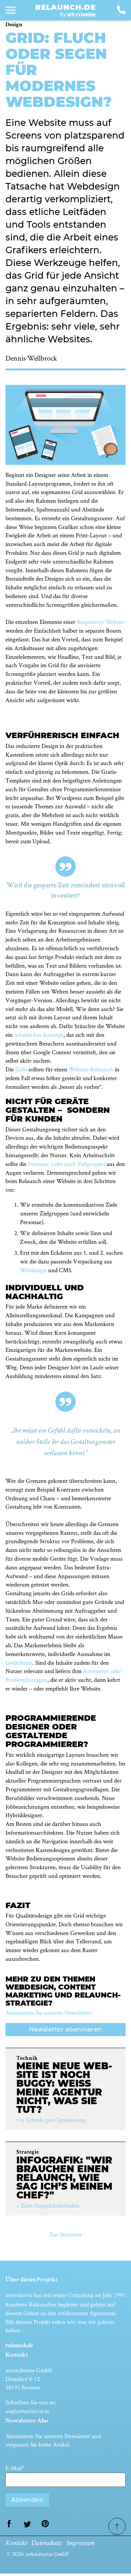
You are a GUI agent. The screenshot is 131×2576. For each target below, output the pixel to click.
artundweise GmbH (47, 2555)
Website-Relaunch (91, 1069)
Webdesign (33, 1270)
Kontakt (16, 2544)
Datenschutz (47, 2544)
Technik (27, 2059)
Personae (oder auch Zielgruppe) (66, 1164)
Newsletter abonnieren (65, 2029)
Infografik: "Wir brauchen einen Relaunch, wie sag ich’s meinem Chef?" (64, 2178)
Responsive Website (101, 622)
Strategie (28, 2153)
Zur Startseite (66, 2234)
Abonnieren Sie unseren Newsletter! (49, 2012)
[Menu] (11, 10)
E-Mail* (15, 2468)
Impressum (80, 2544)
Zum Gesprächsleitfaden (50, 2205)
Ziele (21, 1069)
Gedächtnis (19, 1663)
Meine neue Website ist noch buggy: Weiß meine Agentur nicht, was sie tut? (64, 2088)
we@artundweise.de (27, 2412)
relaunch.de (65, 7)
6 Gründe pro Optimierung (53, 2120)
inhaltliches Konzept (39, 1035)
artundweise (19, 2296)
